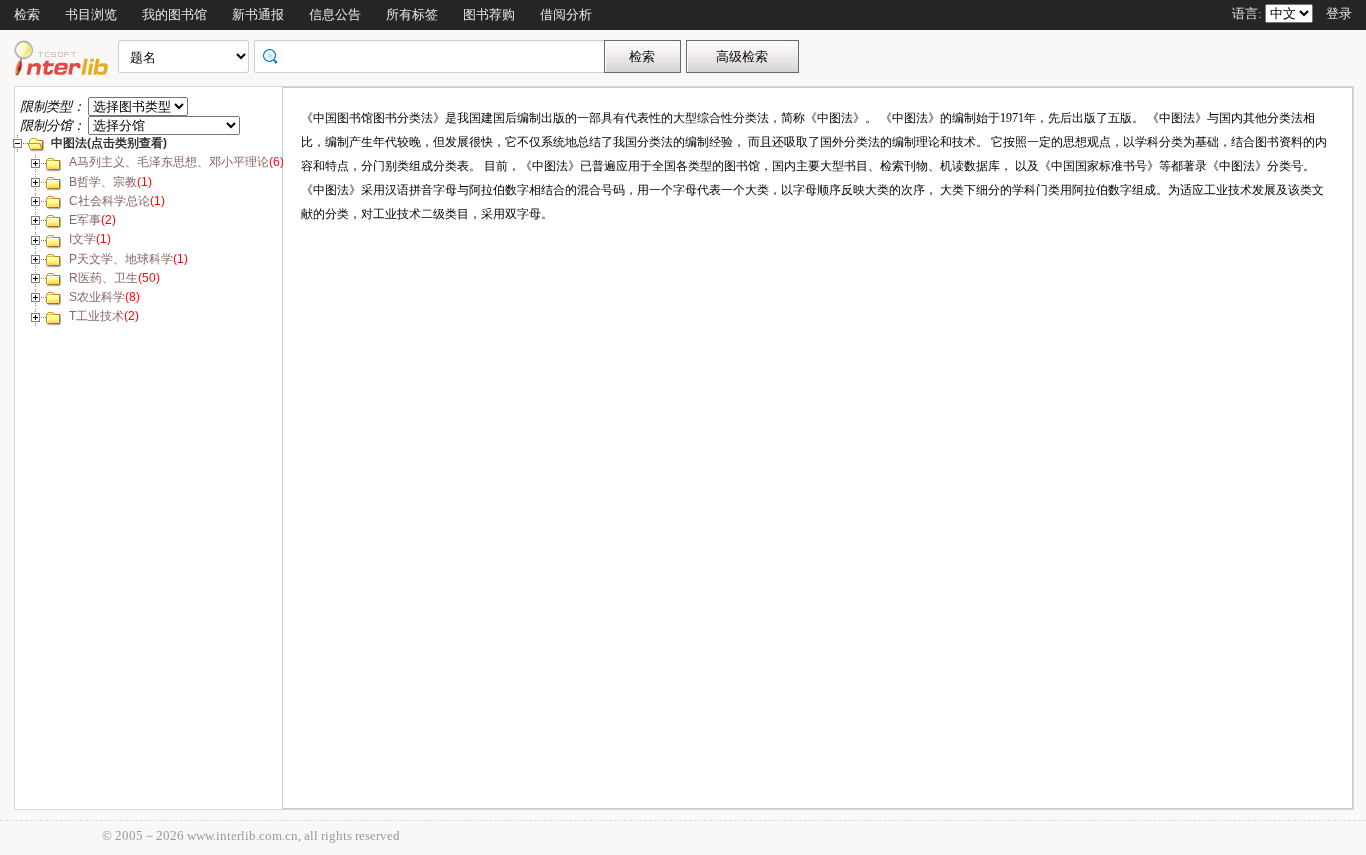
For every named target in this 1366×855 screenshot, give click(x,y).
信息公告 (335, 14)
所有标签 (412, 14)
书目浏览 (91, 14)
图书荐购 (489, 14)
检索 (27, 14)
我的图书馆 (174, 14)
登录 (1339, 13)
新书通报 (258, 14)
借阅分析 (566, 14)
